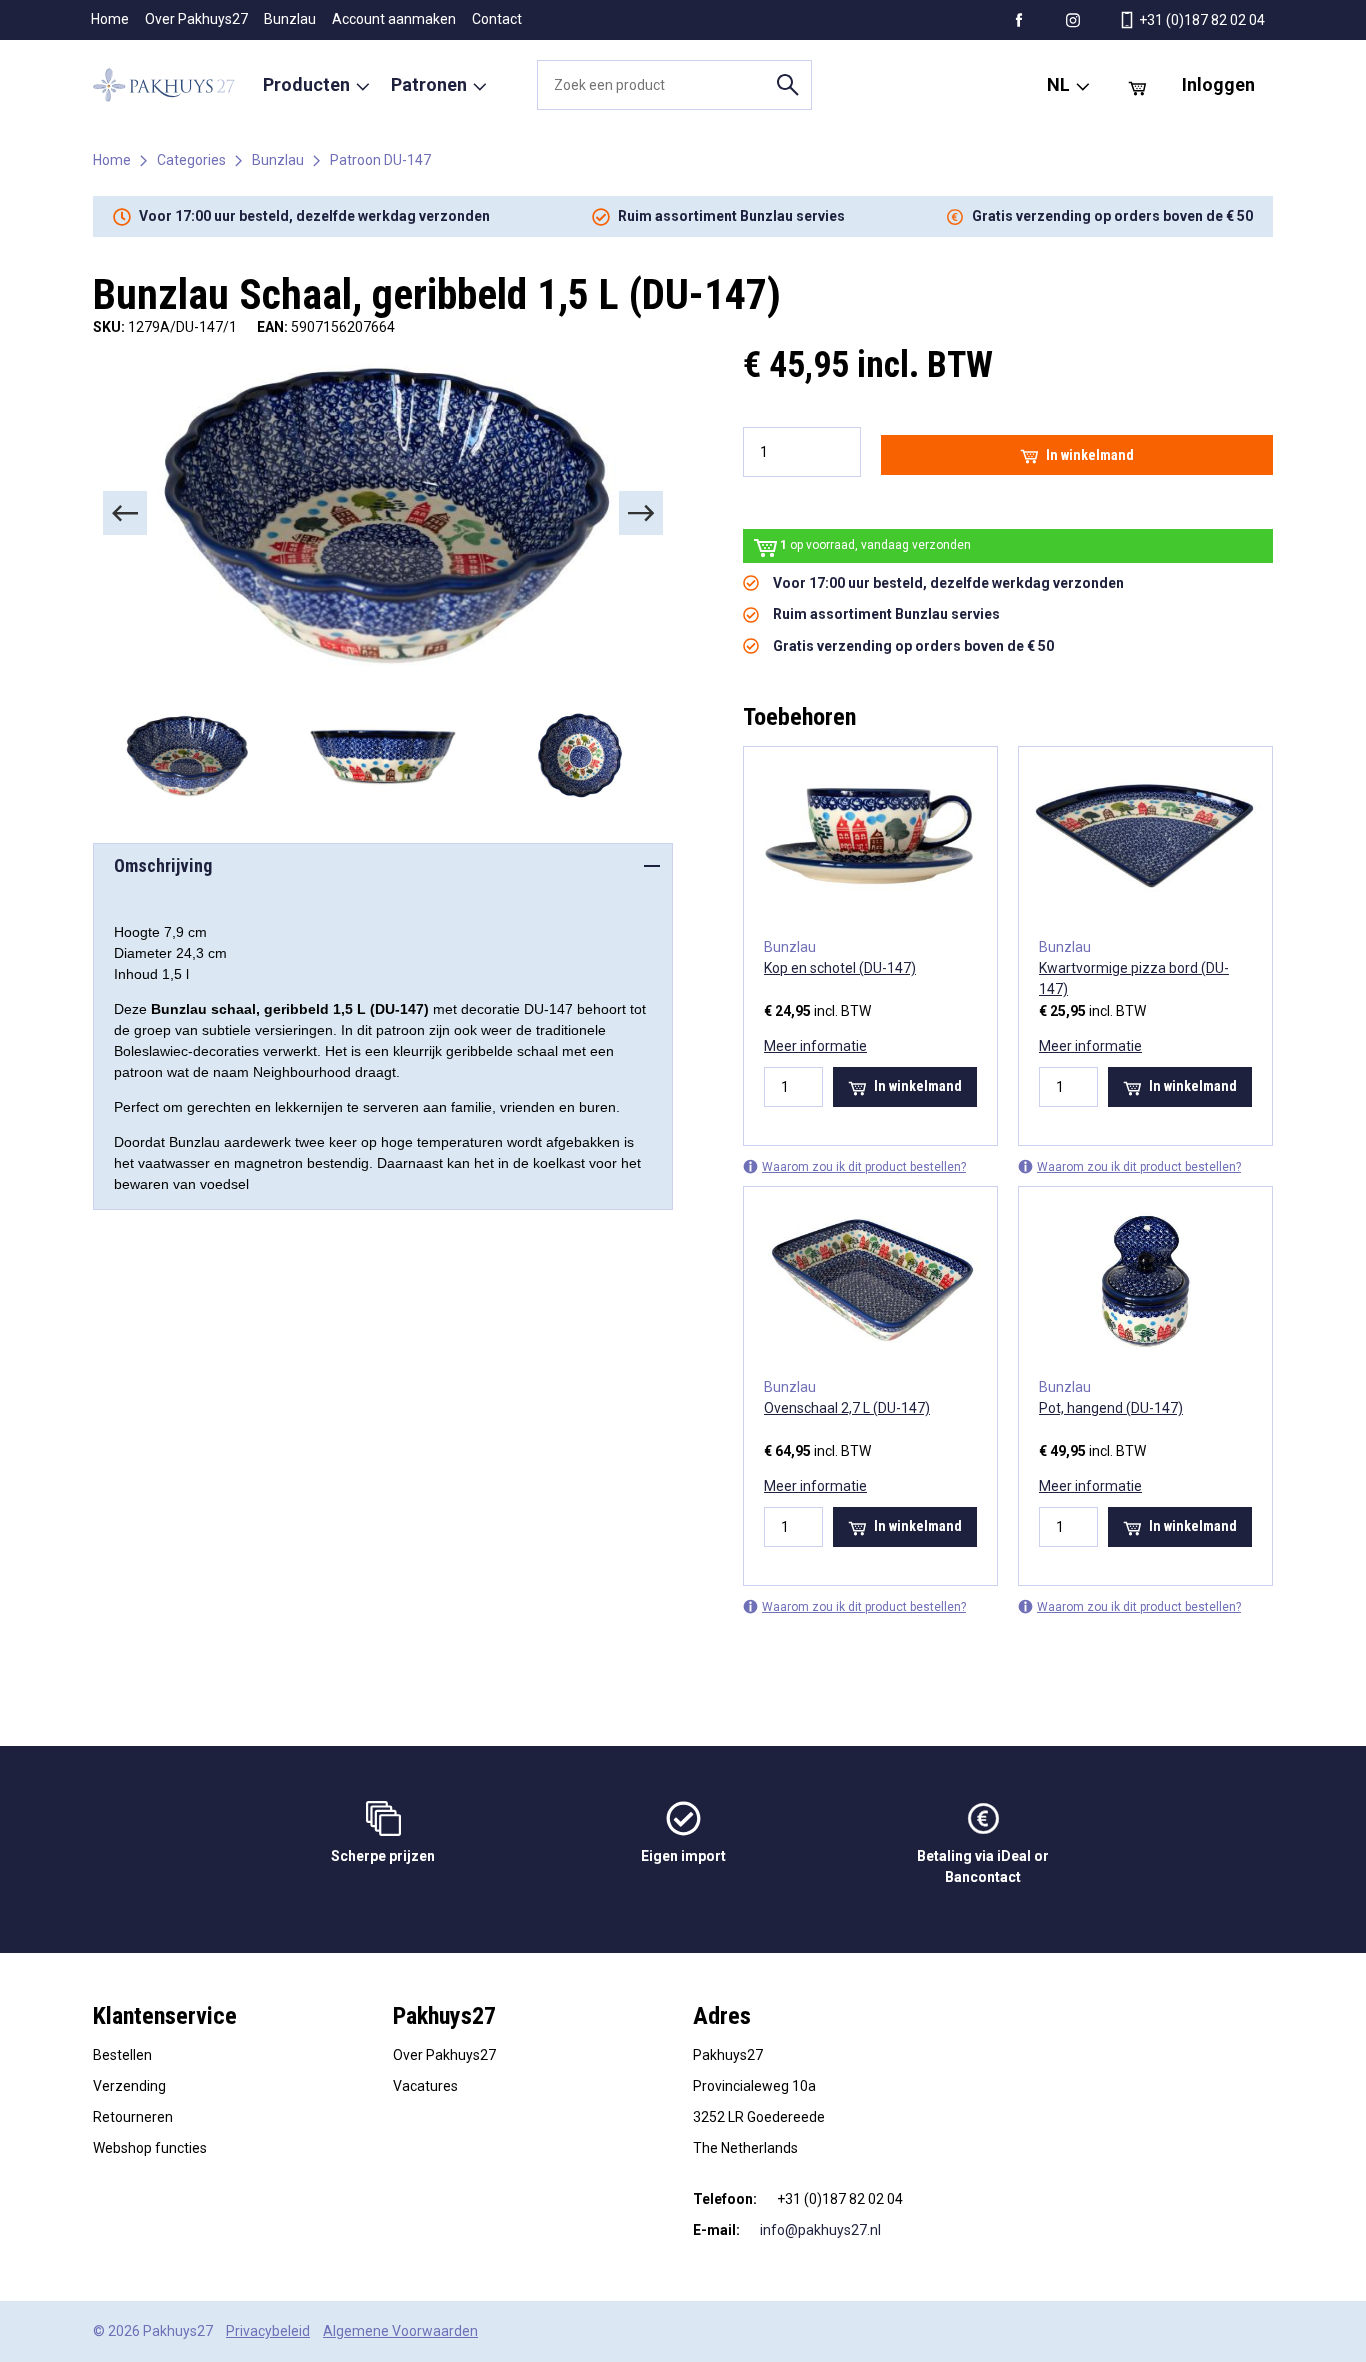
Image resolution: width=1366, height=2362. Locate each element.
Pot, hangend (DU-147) (1111, 1408)
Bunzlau (290, 19)
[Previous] (125, 513)
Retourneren (133, 2117)
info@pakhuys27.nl (820, 2230)
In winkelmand (1090, 455)
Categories (191, 160)
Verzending (129, 2086)
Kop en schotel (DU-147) (840, 968)
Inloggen (1218, 84)
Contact (497, 19)
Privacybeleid (268, 2331)
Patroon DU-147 (380, 160)
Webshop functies (150, 2148)
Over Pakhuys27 (196, 19)
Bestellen (122, 2055)
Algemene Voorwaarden (400, 2331)
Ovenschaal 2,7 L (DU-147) (847, 1408)
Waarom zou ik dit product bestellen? (864, 1167)
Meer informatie (815, 1046)
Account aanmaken (394, 19)
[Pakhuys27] (164, 85)
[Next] (641, 513)
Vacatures (425, 2086)
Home (110, 19)
